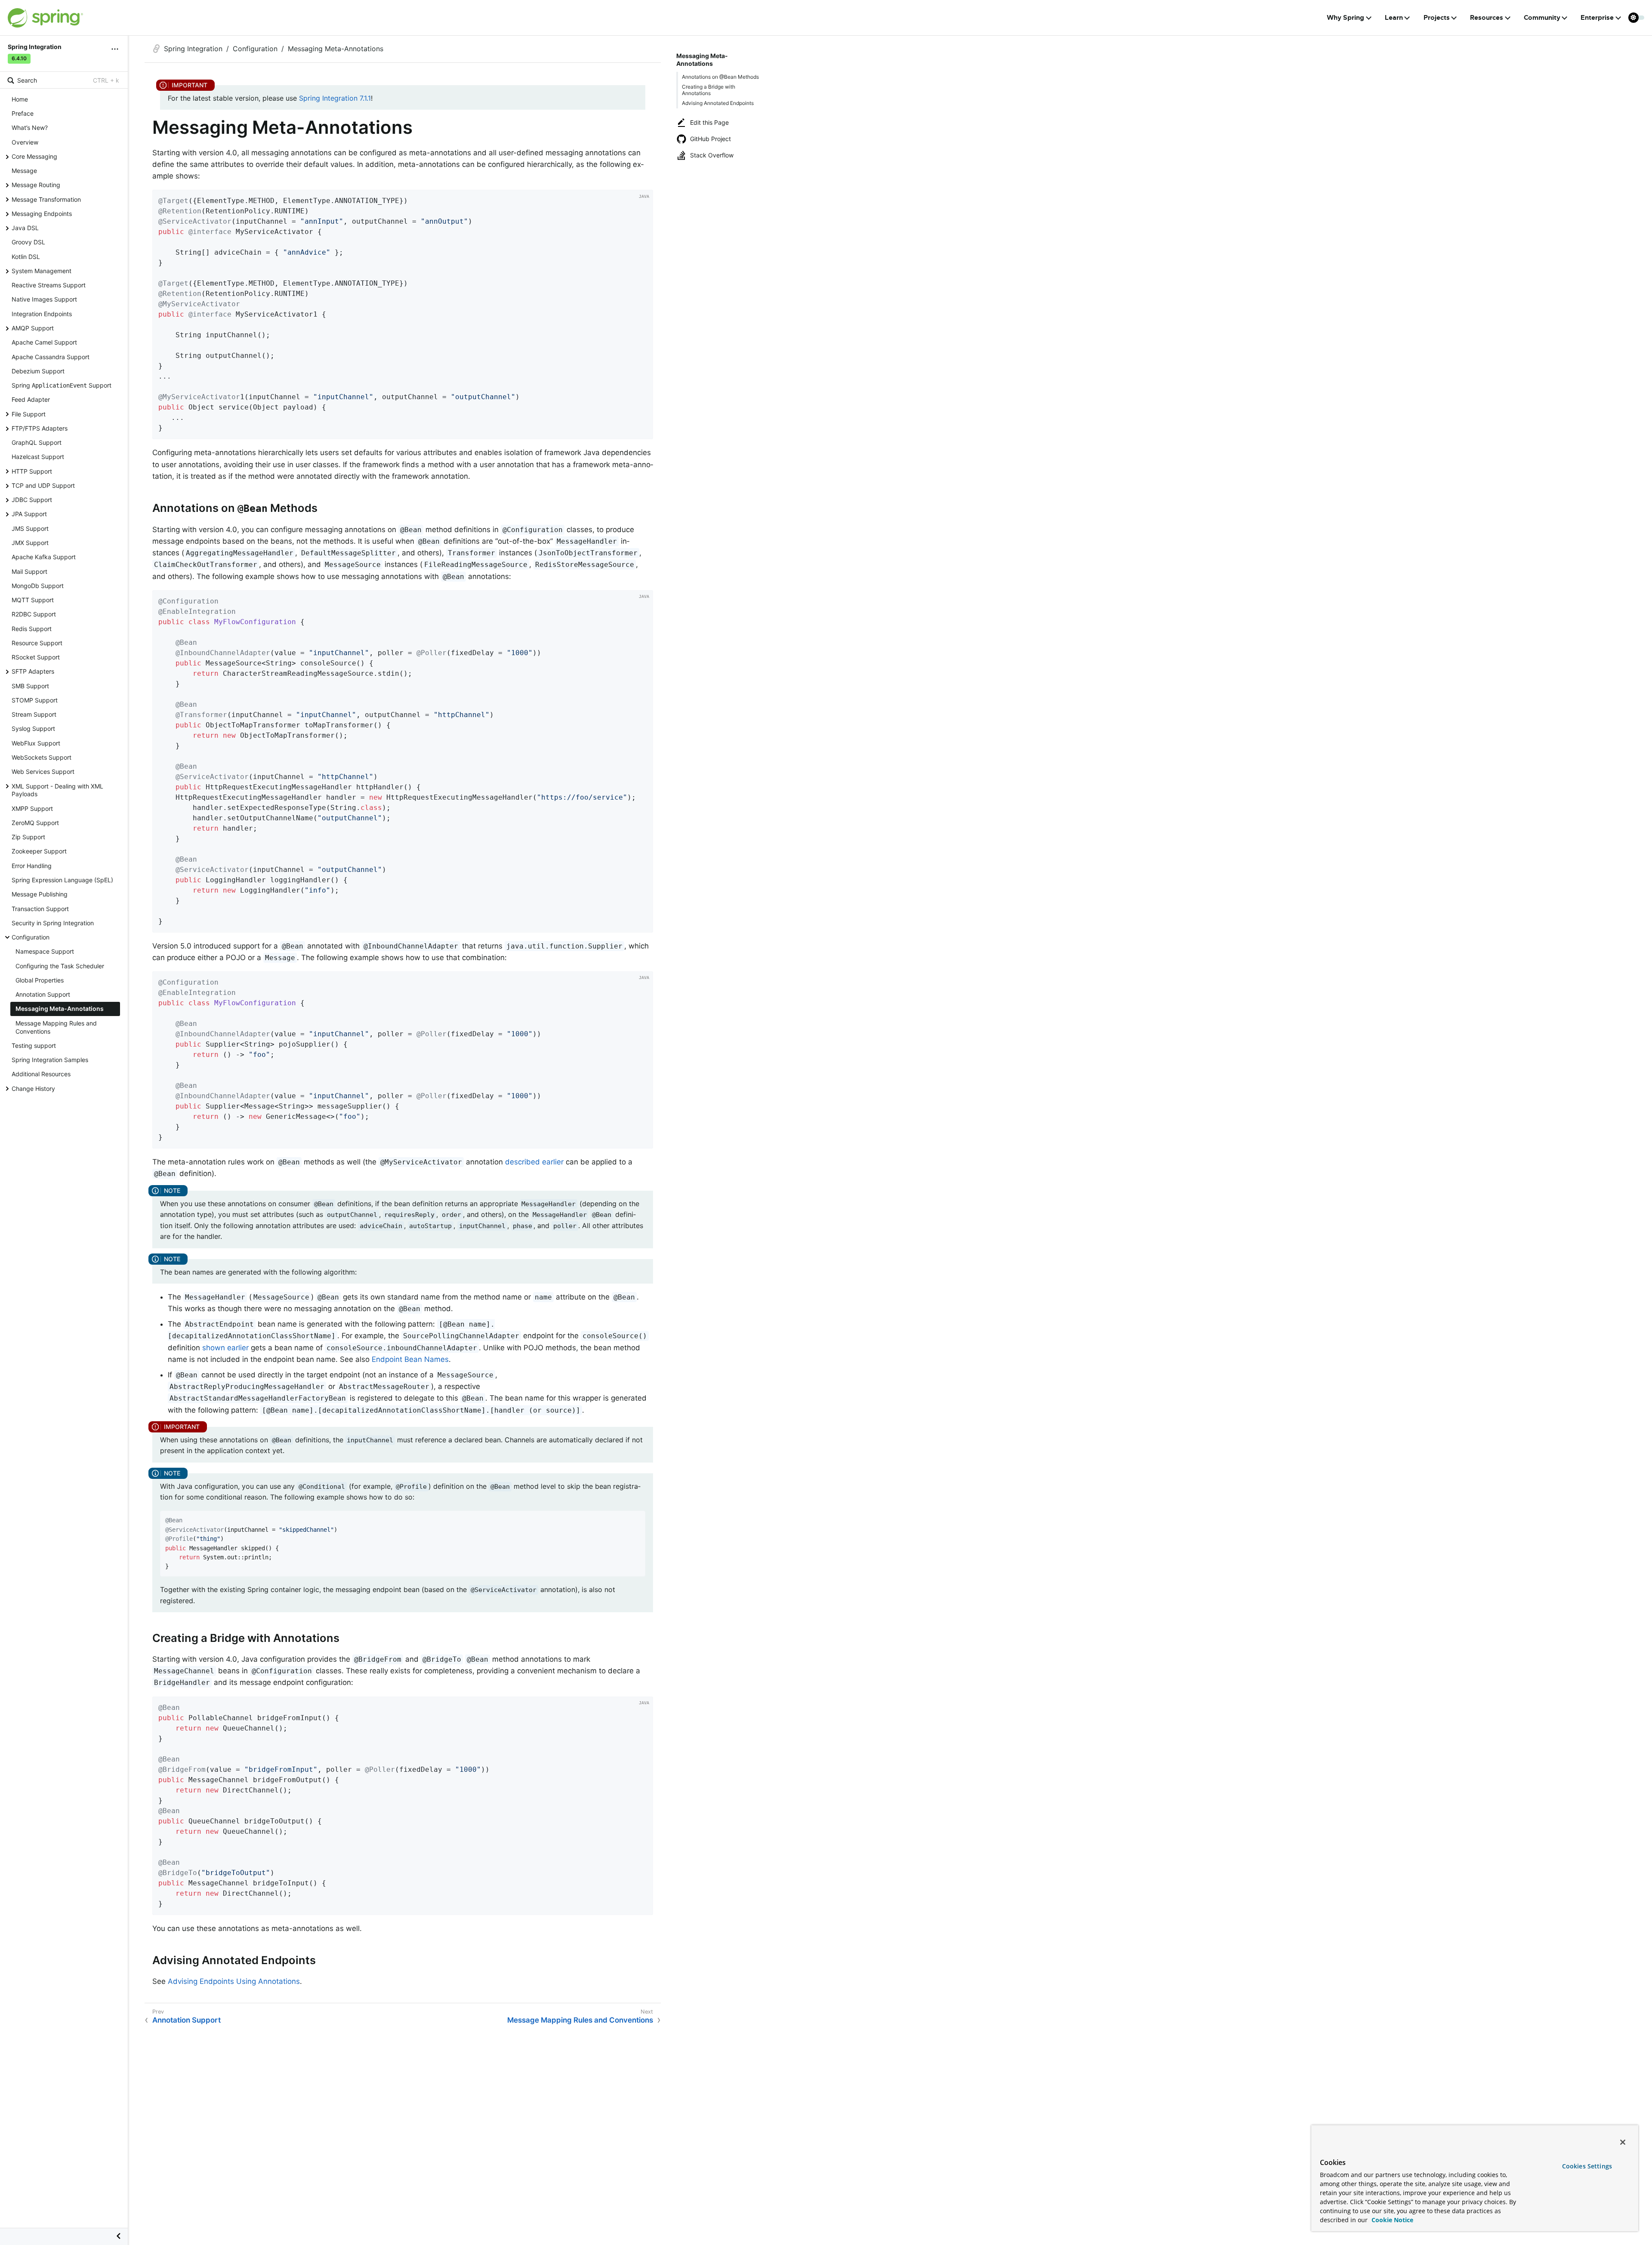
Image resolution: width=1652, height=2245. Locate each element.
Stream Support (34, 714)
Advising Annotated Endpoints (718, 103)
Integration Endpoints (42, 314)
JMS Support (30, 528)
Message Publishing (40, 894)
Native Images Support (44, 299)
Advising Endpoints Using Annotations (234, 1981)
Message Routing (36, 185)
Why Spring (1345, 18)
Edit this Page (709, 122)
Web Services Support (43, 771)
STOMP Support (35, 700)
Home (20, 99)
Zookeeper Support (39, 851)
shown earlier (225, 1348)
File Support (29, 414)
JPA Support (29, 514)
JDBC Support (32, 500)
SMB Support (30, 686)
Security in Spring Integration (53, 923)
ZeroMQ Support (35, 823)
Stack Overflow (712, 155)
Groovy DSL (28, 242)
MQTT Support (33, 600)
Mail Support (29, 571)
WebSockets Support (42, 757)
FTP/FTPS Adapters (40, 428)
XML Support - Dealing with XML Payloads (57, 790)
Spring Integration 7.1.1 (335, 98)
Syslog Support (33, 728)
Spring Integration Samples (50, 1060)
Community (1542, 18)
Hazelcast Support (38, 457)
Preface (23, 113)
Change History (33, 1089)
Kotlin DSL (26, 257)
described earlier (534, 1162)
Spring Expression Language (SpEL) (62, 880)
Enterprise (1597, 18)
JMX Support (30, 543)
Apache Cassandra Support (51, 357)
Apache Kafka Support (44, 557)
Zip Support (28, 837)
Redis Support (32, 629)
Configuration (31, 937)
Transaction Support (40, 909)
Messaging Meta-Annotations (60, 1009)
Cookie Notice (1392, 2220)
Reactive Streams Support (49, 285)
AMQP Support (33, 328)
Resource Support (37, 643)
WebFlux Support (36, 743)
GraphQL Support (37, 442)
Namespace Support (45, 951)
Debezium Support (38, 371)
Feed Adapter (31, 399)
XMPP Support (32, 808)
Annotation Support (43, 994)
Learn (1394, 18)
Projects (1437, 18)
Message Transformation (46, 199)
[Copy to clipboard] (644, 430)
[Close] (1623, 2142)
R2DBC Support (34, 614)
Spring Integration (193, 49)
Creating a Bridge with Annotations (709, 90)
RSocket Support (36, 657)
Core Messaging (34, 156)
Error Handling (32, 866)
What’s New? (30, 128)
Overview (25, 142)
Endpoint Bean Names (410, 1359)
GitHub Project (710, 139)
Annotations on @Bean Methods (720, 77)
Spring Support (62, 385)
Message (24, 171)
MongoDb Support (38, 586)
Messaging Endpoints (42, 214)
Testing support (34, 1046)
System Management (42, 271)
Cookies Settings (1587, 2166)
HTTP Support (32, 471)
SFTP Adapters (33, 671)
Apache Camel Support (44, 342)
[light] (1637, 18)
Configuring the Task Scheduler (60, 966)
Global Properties (40, 980)
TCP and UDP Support (43, 485)
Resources (1487, 18)
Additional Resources (41, 1074)
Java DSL (25, 228)
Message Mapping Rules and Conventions (56, 1027)
